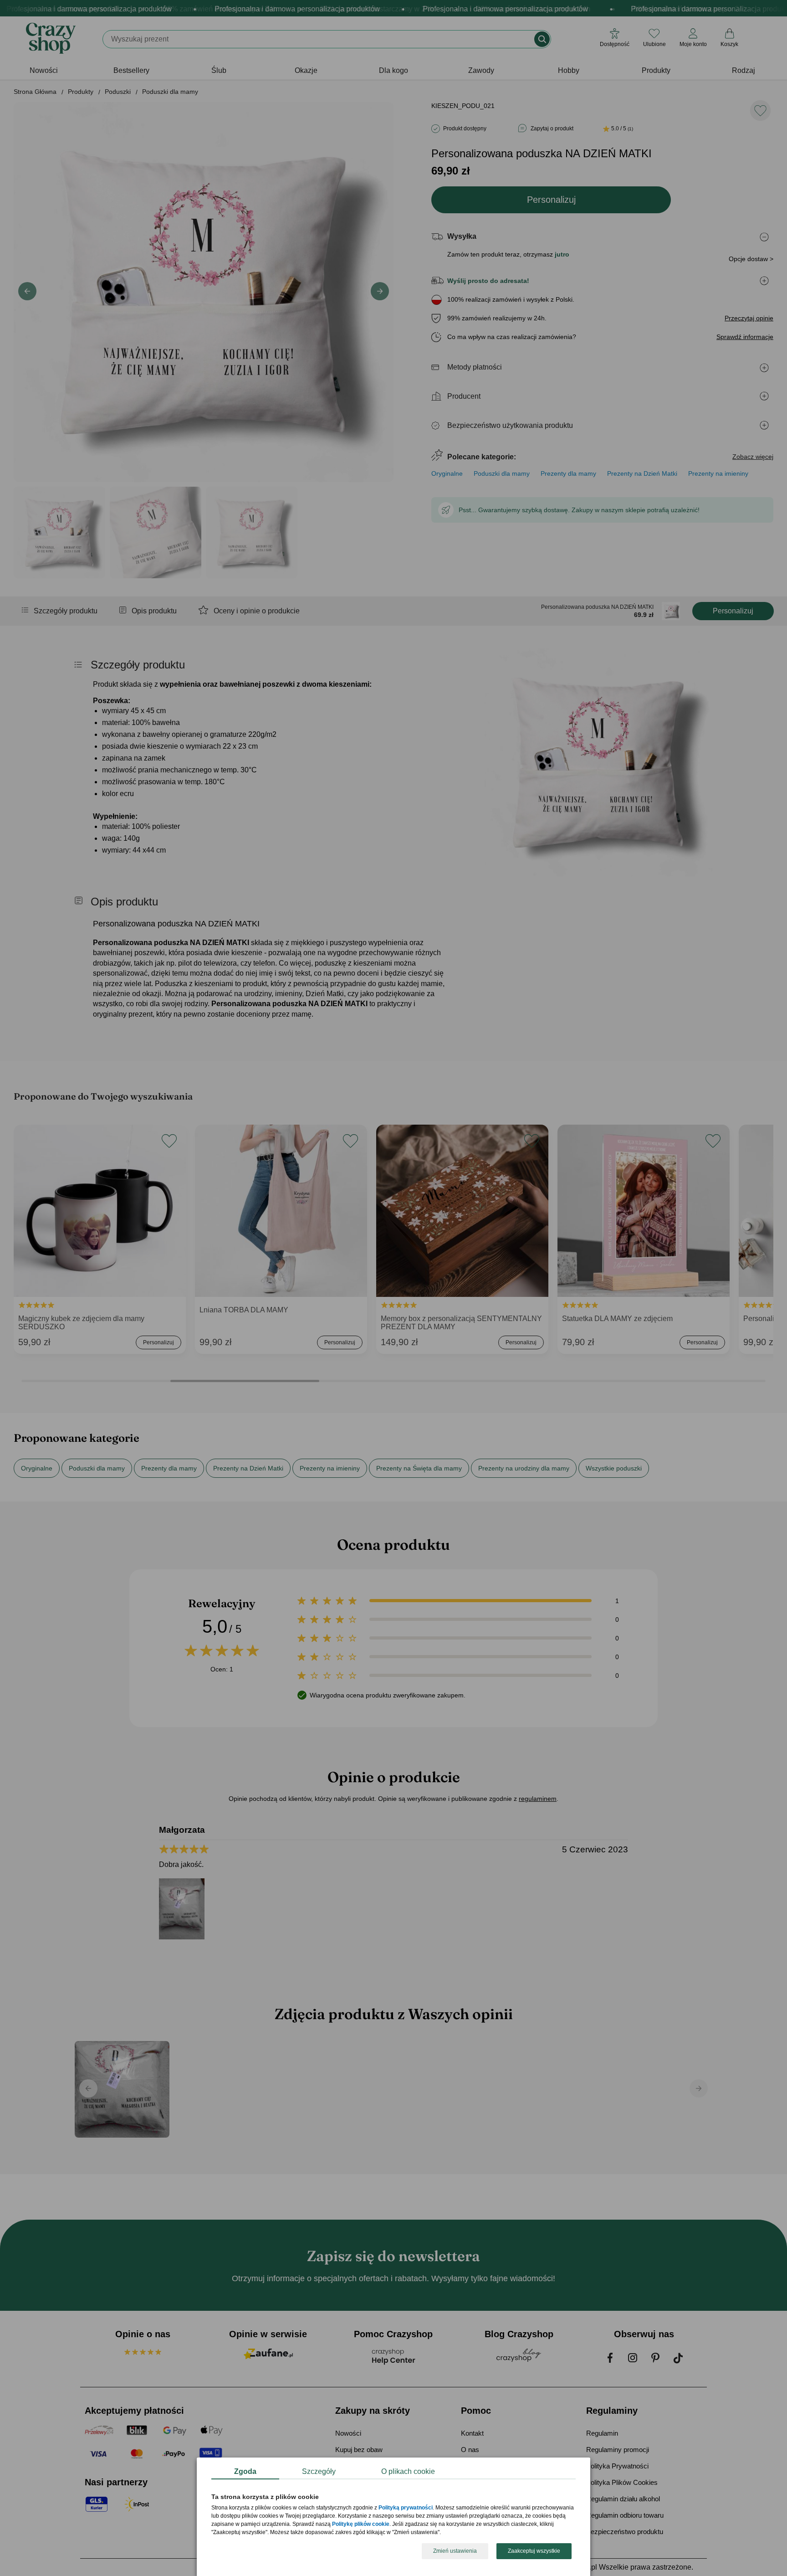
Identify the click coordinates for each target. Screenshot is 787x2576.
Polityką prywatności (406, 2508)
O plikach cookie (408, 2471)
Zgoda (245, 2471)
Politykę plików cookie (361, 2525)
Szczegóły (319, 2471)
